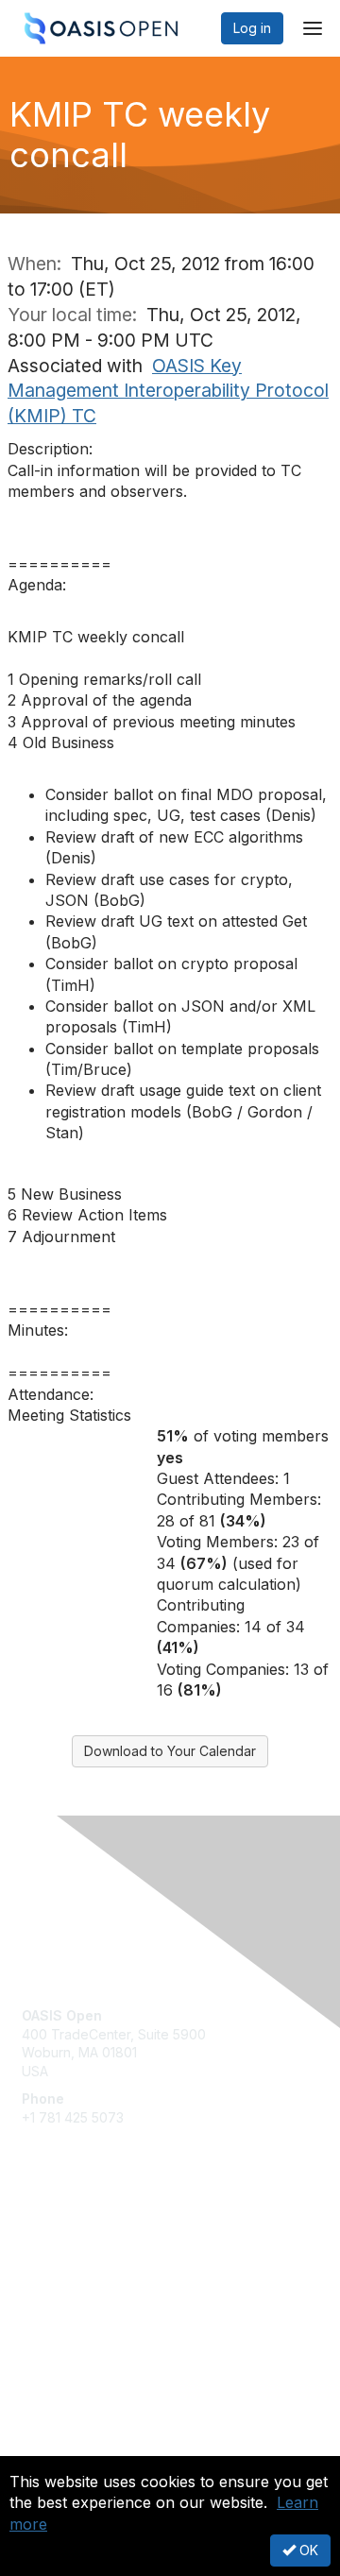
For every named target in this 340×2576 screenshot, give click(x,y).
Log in (252, 28)
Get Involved (61, 2242)
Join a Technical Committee (108, 2298)
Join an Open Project (88, 2269)
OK (307, 2550)
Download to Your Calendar (170, 1751)
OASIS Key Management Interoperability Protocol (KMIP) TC (168, 391)
